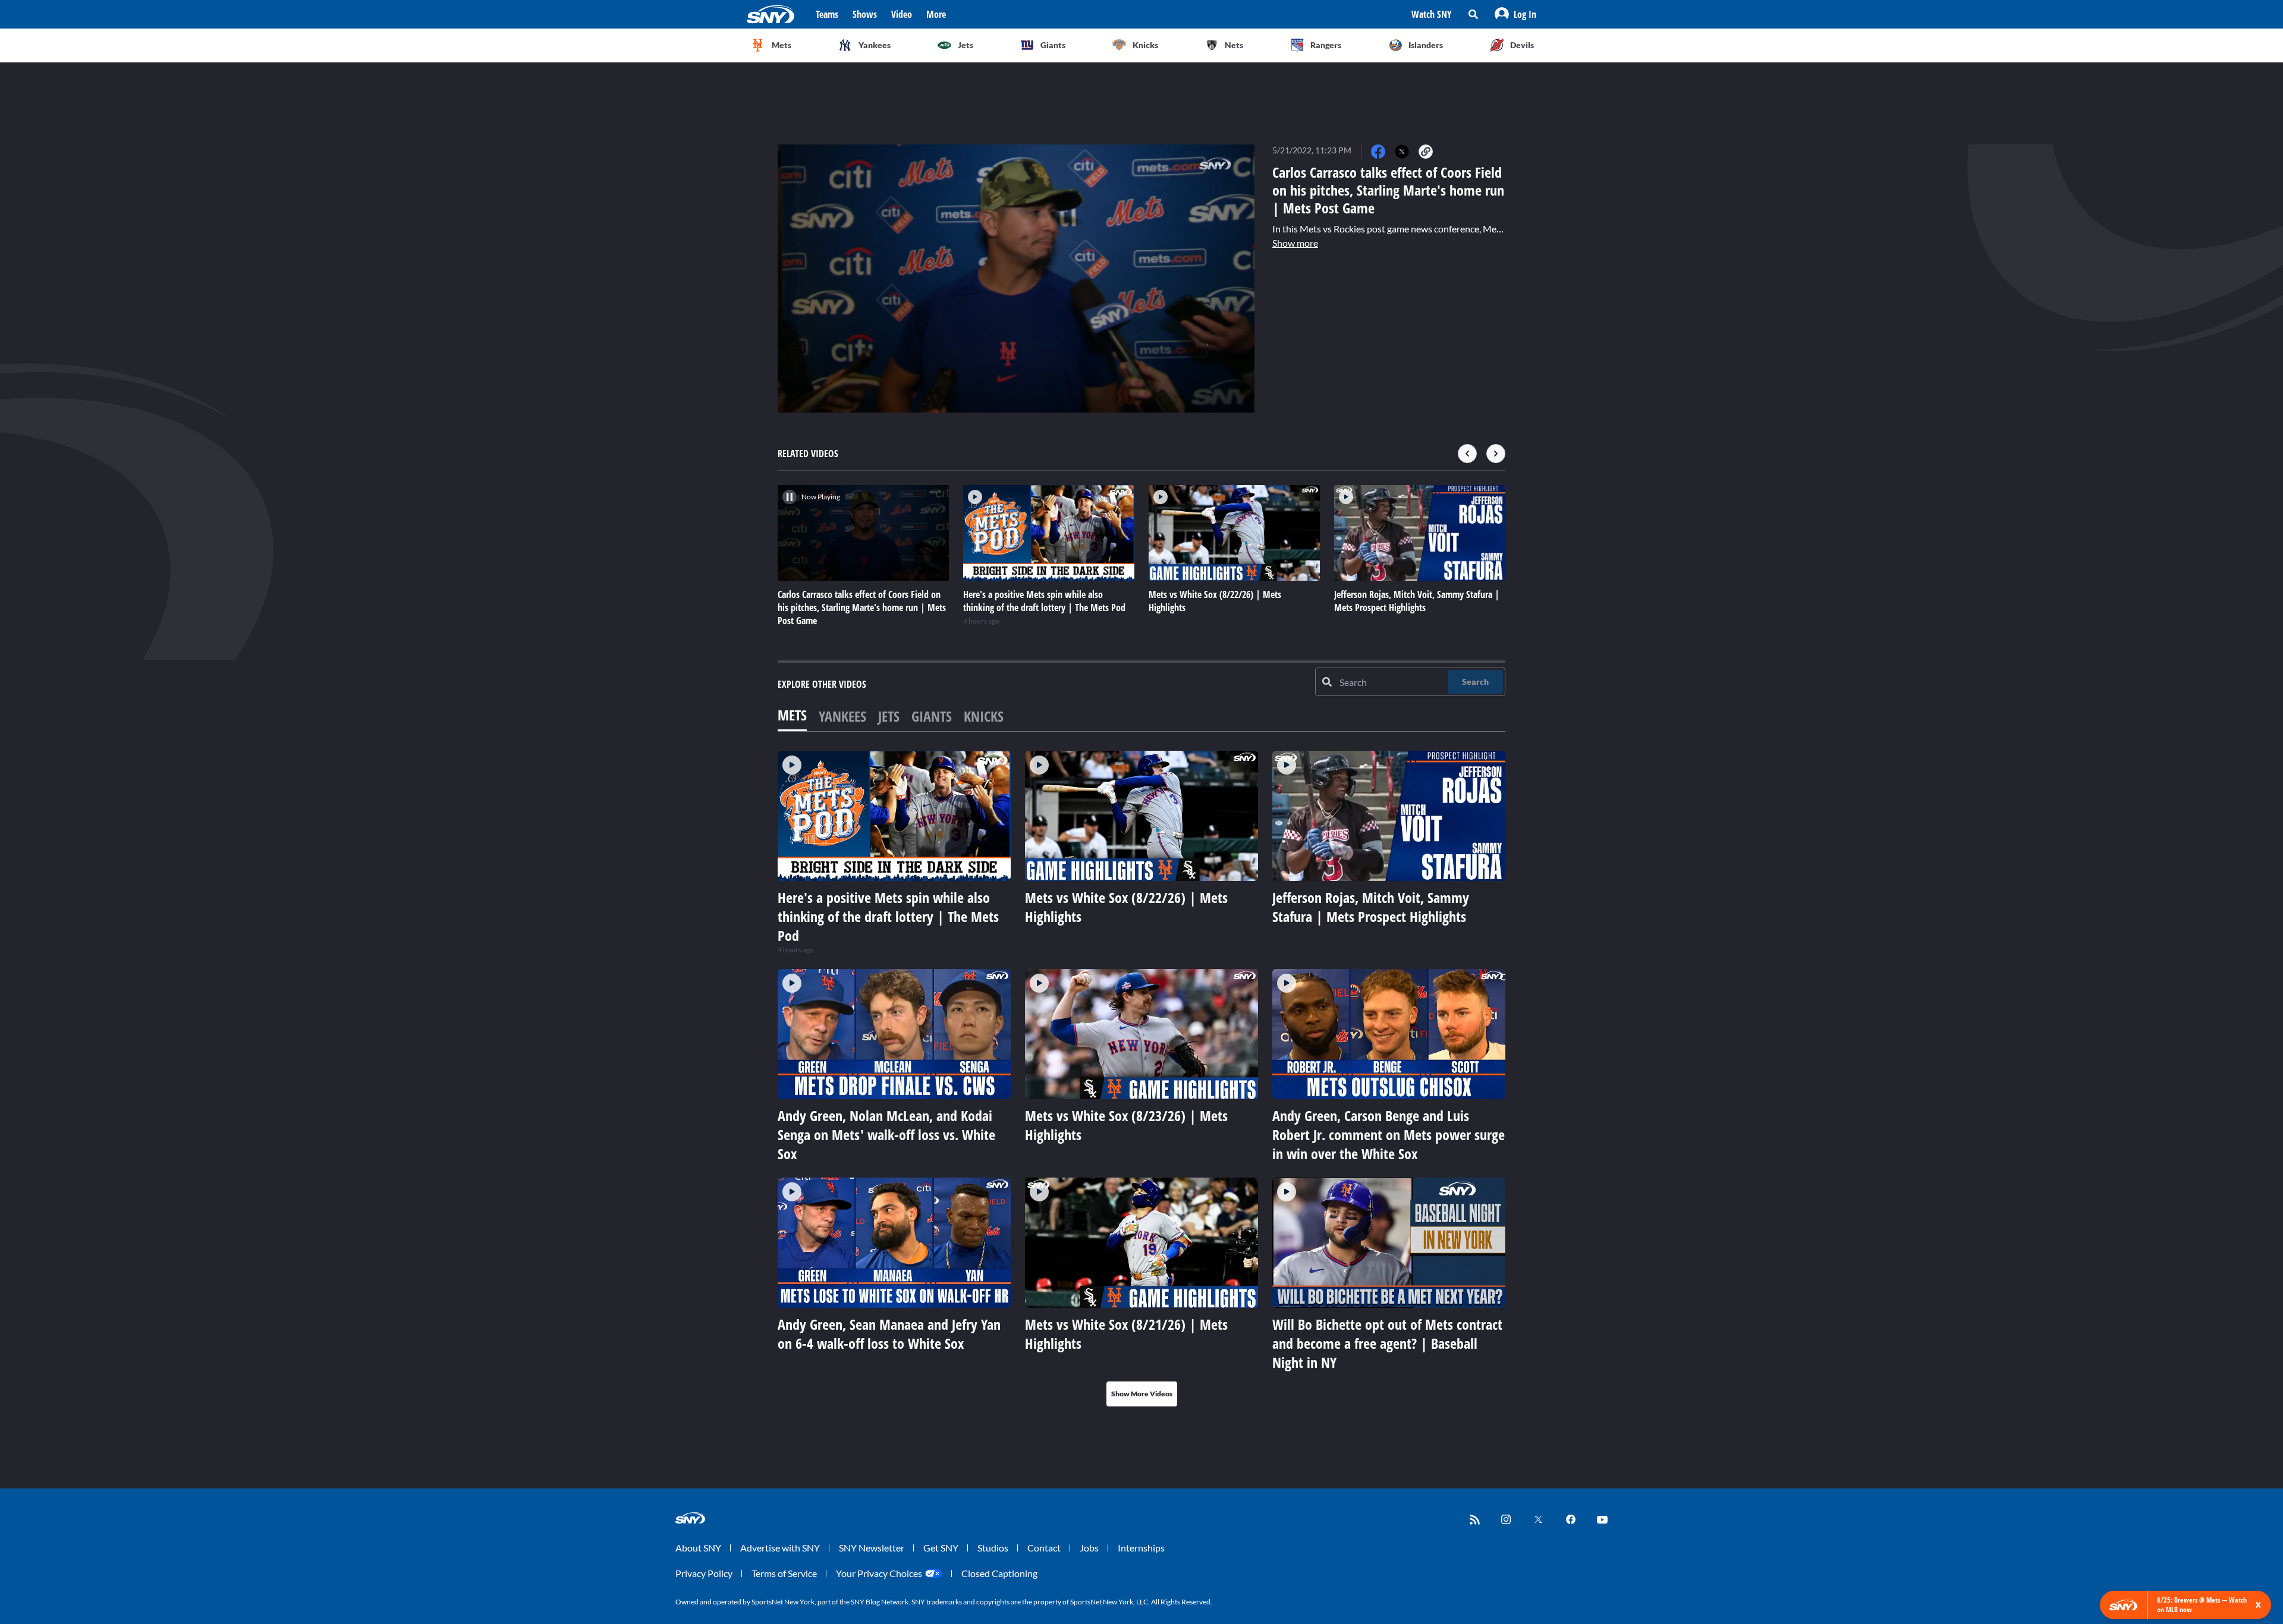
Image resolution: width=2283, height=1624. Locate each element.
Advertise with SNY (780, 1548)
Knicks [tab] (984, 716)
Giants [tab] (932, 716)
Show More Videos (1142, 1394)
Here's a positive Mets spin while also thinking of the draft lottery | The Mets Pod (888, 916)
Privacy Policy (704, 1573)
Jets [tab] (889, 716)
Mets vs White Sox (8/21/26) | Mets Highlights (1126, 1334)
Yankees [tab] (842, 716)
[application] (1016, 278)
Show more (1295, 243)
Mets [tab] (792, 715)
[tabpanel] (1141, 1079)
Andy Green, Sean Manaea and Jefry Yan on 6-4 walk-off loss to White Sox (889, 1334)
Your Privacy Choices (879, 1573)
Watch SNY (1432, 14)
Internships (1141, 1548)
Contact (1044, 1548)
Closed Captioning (999, 1573)
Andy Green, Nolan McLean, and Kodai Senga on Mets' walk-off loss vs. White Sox (886, 1134)
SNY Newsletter (872, 1548)
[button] (1515, 14)
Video (902, 14)
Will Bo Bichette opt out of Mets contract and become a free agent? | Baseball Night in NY (1387, 1343)
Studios (993, 1548)
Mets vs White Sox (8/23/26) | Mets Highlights (1126, 1125)
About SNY (698, 1548)
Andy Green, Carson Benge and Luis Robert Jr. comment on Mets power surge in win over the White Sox (1389, 1134)
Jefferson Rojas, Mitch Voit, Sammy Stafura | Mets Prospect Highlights (1371, 907)
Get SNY (941, 1548)
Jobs (1089, 1548)
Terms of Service (784, 1573)
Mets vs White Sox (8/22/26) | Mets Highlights (1126, 907)
